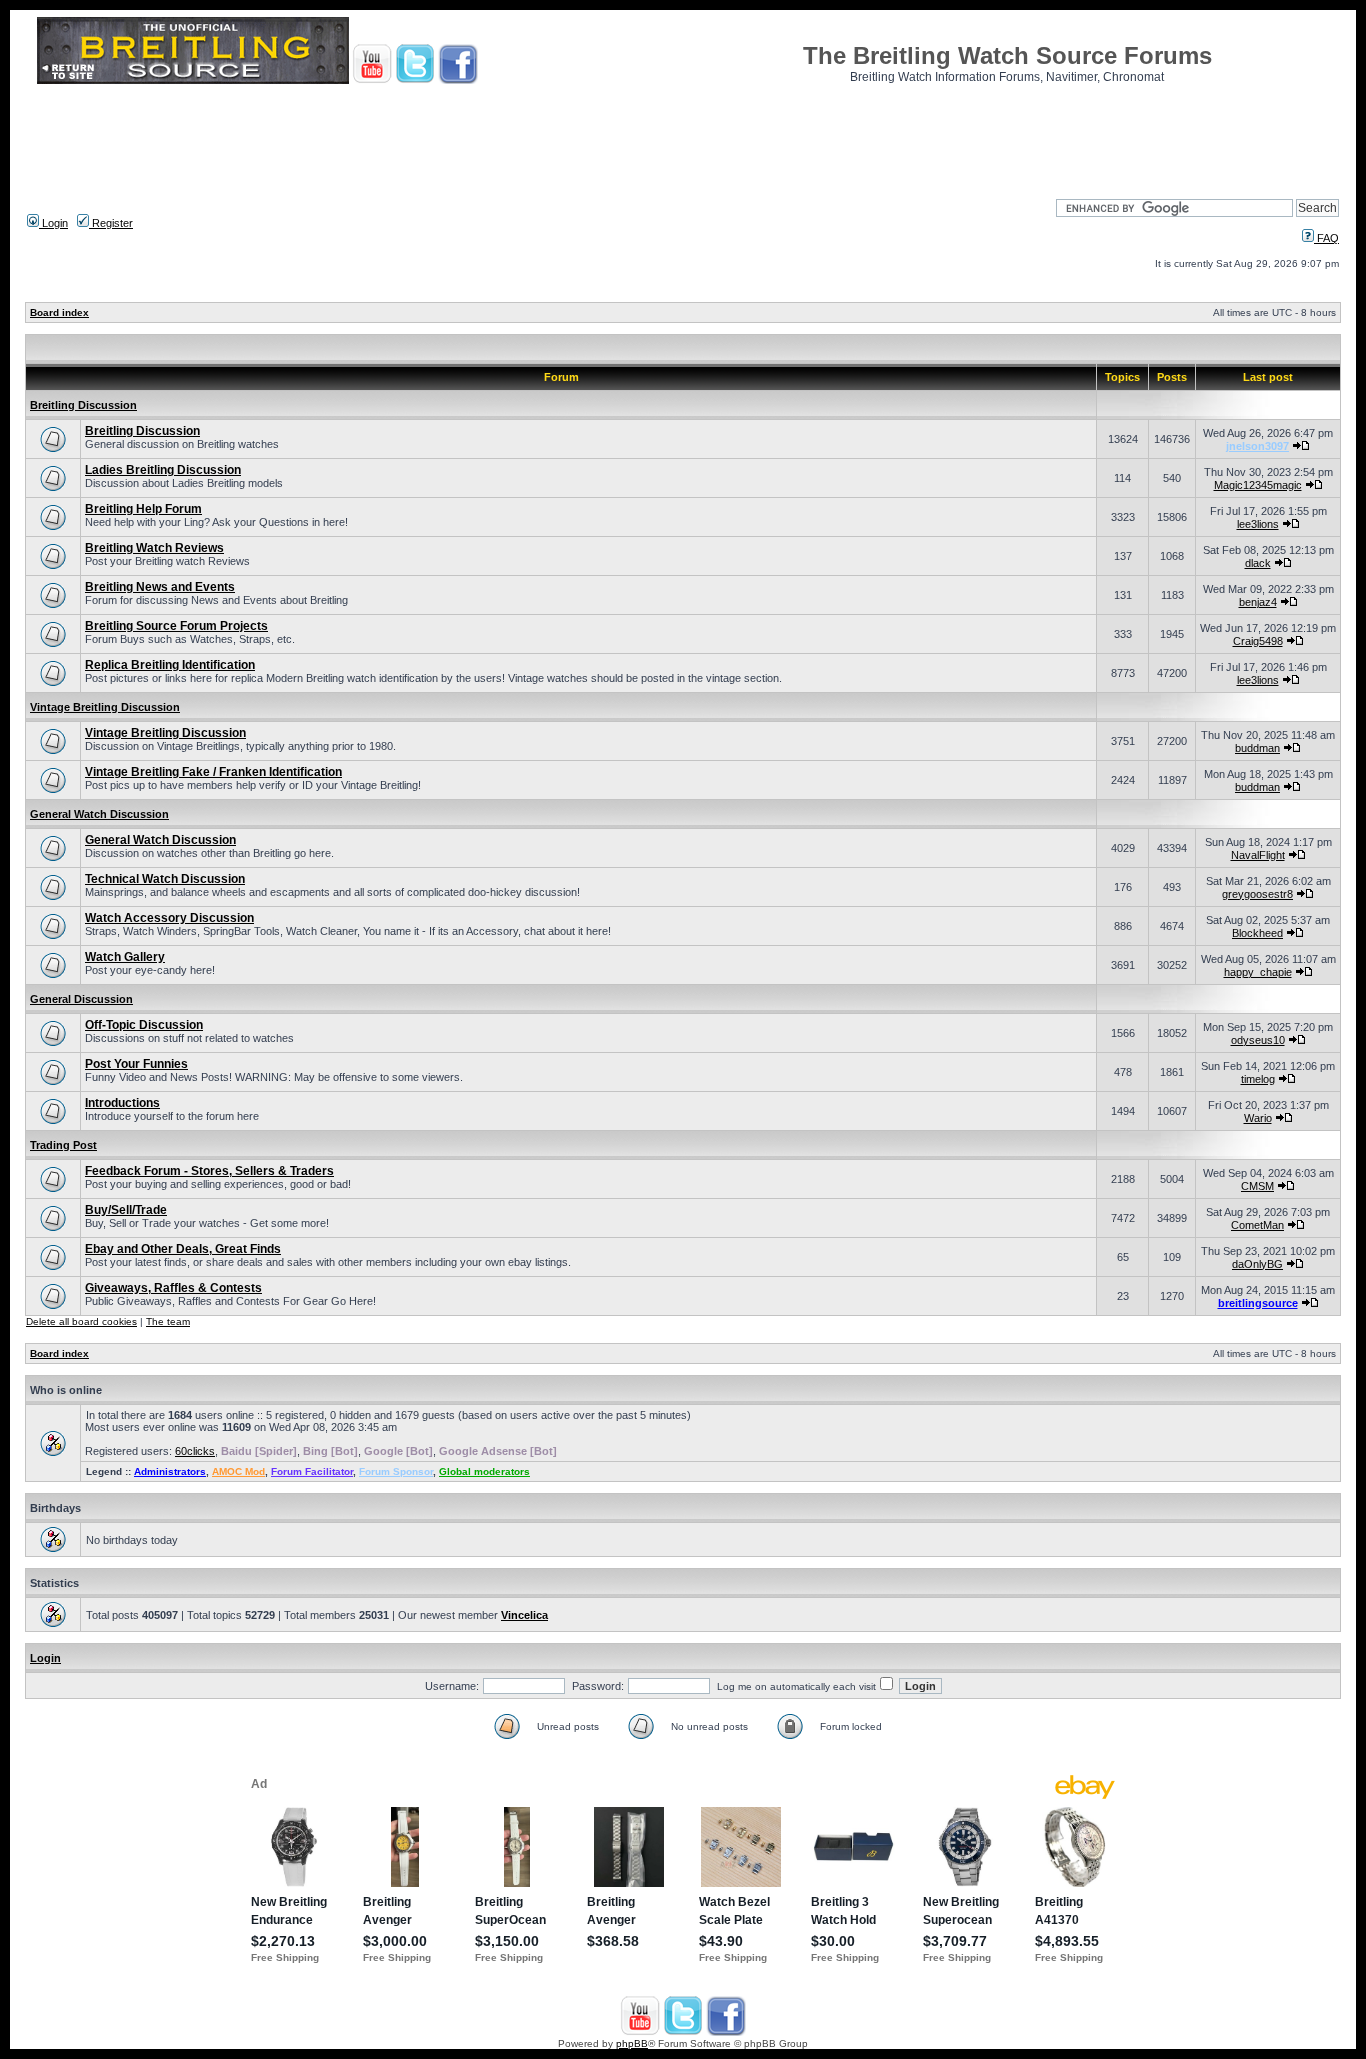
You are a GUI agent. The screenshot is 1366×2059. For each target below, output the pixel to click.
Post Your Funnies (136, 1064)
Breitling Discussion (83, 405)
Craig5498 (1258, 641)
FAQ (1326, 238)
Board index (59, 312)
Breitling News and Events (160, 587)
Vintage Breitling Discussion (105, 707)
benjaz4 (1258, 602)
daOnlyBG (1257, 1264)
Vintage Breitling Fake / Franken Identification (213, 772)
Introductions (122, 1103)
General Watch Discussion (99, 814)
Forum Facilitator (312, 1471)
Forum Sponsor (396, 1471)
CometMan (1257, 1225)
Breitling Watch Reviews (154, 548)
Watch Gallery (125, 957)
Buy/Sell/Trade (126, 1210)
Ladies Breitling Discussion (163, 470)
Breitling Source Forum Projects (176, 626)
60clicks (195, 1451)
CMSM (1257, 1186)
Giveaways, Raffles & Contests (173, 1288)
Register (111, 223)
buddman (1257, 748)
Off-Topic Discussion (144, 1025)
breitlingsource (1258, 1303)
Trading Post (63, 1145)
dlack (1258, 563)
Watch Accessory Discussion (169, 918)
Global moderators (484, 1471)
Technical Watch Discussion (165, 879)
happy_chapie (1258, 972)
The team (168, 1321)
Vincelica (524, 1615)
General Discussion (81, 999)
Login (53, 223)
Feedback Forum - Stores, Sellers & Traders (209, 1171)
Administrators (170, 1471)
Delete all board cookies (81, 1321)
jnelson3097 (1257, 446)
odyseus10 (1258, 1040)
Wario (1258, 1118)
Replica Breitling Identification (170, 665)
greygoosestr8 (1257, 894)
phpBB (632, 2043)
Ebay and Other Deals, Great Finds (183, 1249)
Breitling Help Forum (143, 509)
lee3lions (1258, 524)
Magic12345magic (1258, 485)
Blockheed (1257, 933)
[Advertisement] (683, 135)
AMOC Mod (238, 1471)
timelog (1258, 1079)
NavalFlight (1258, 855)
